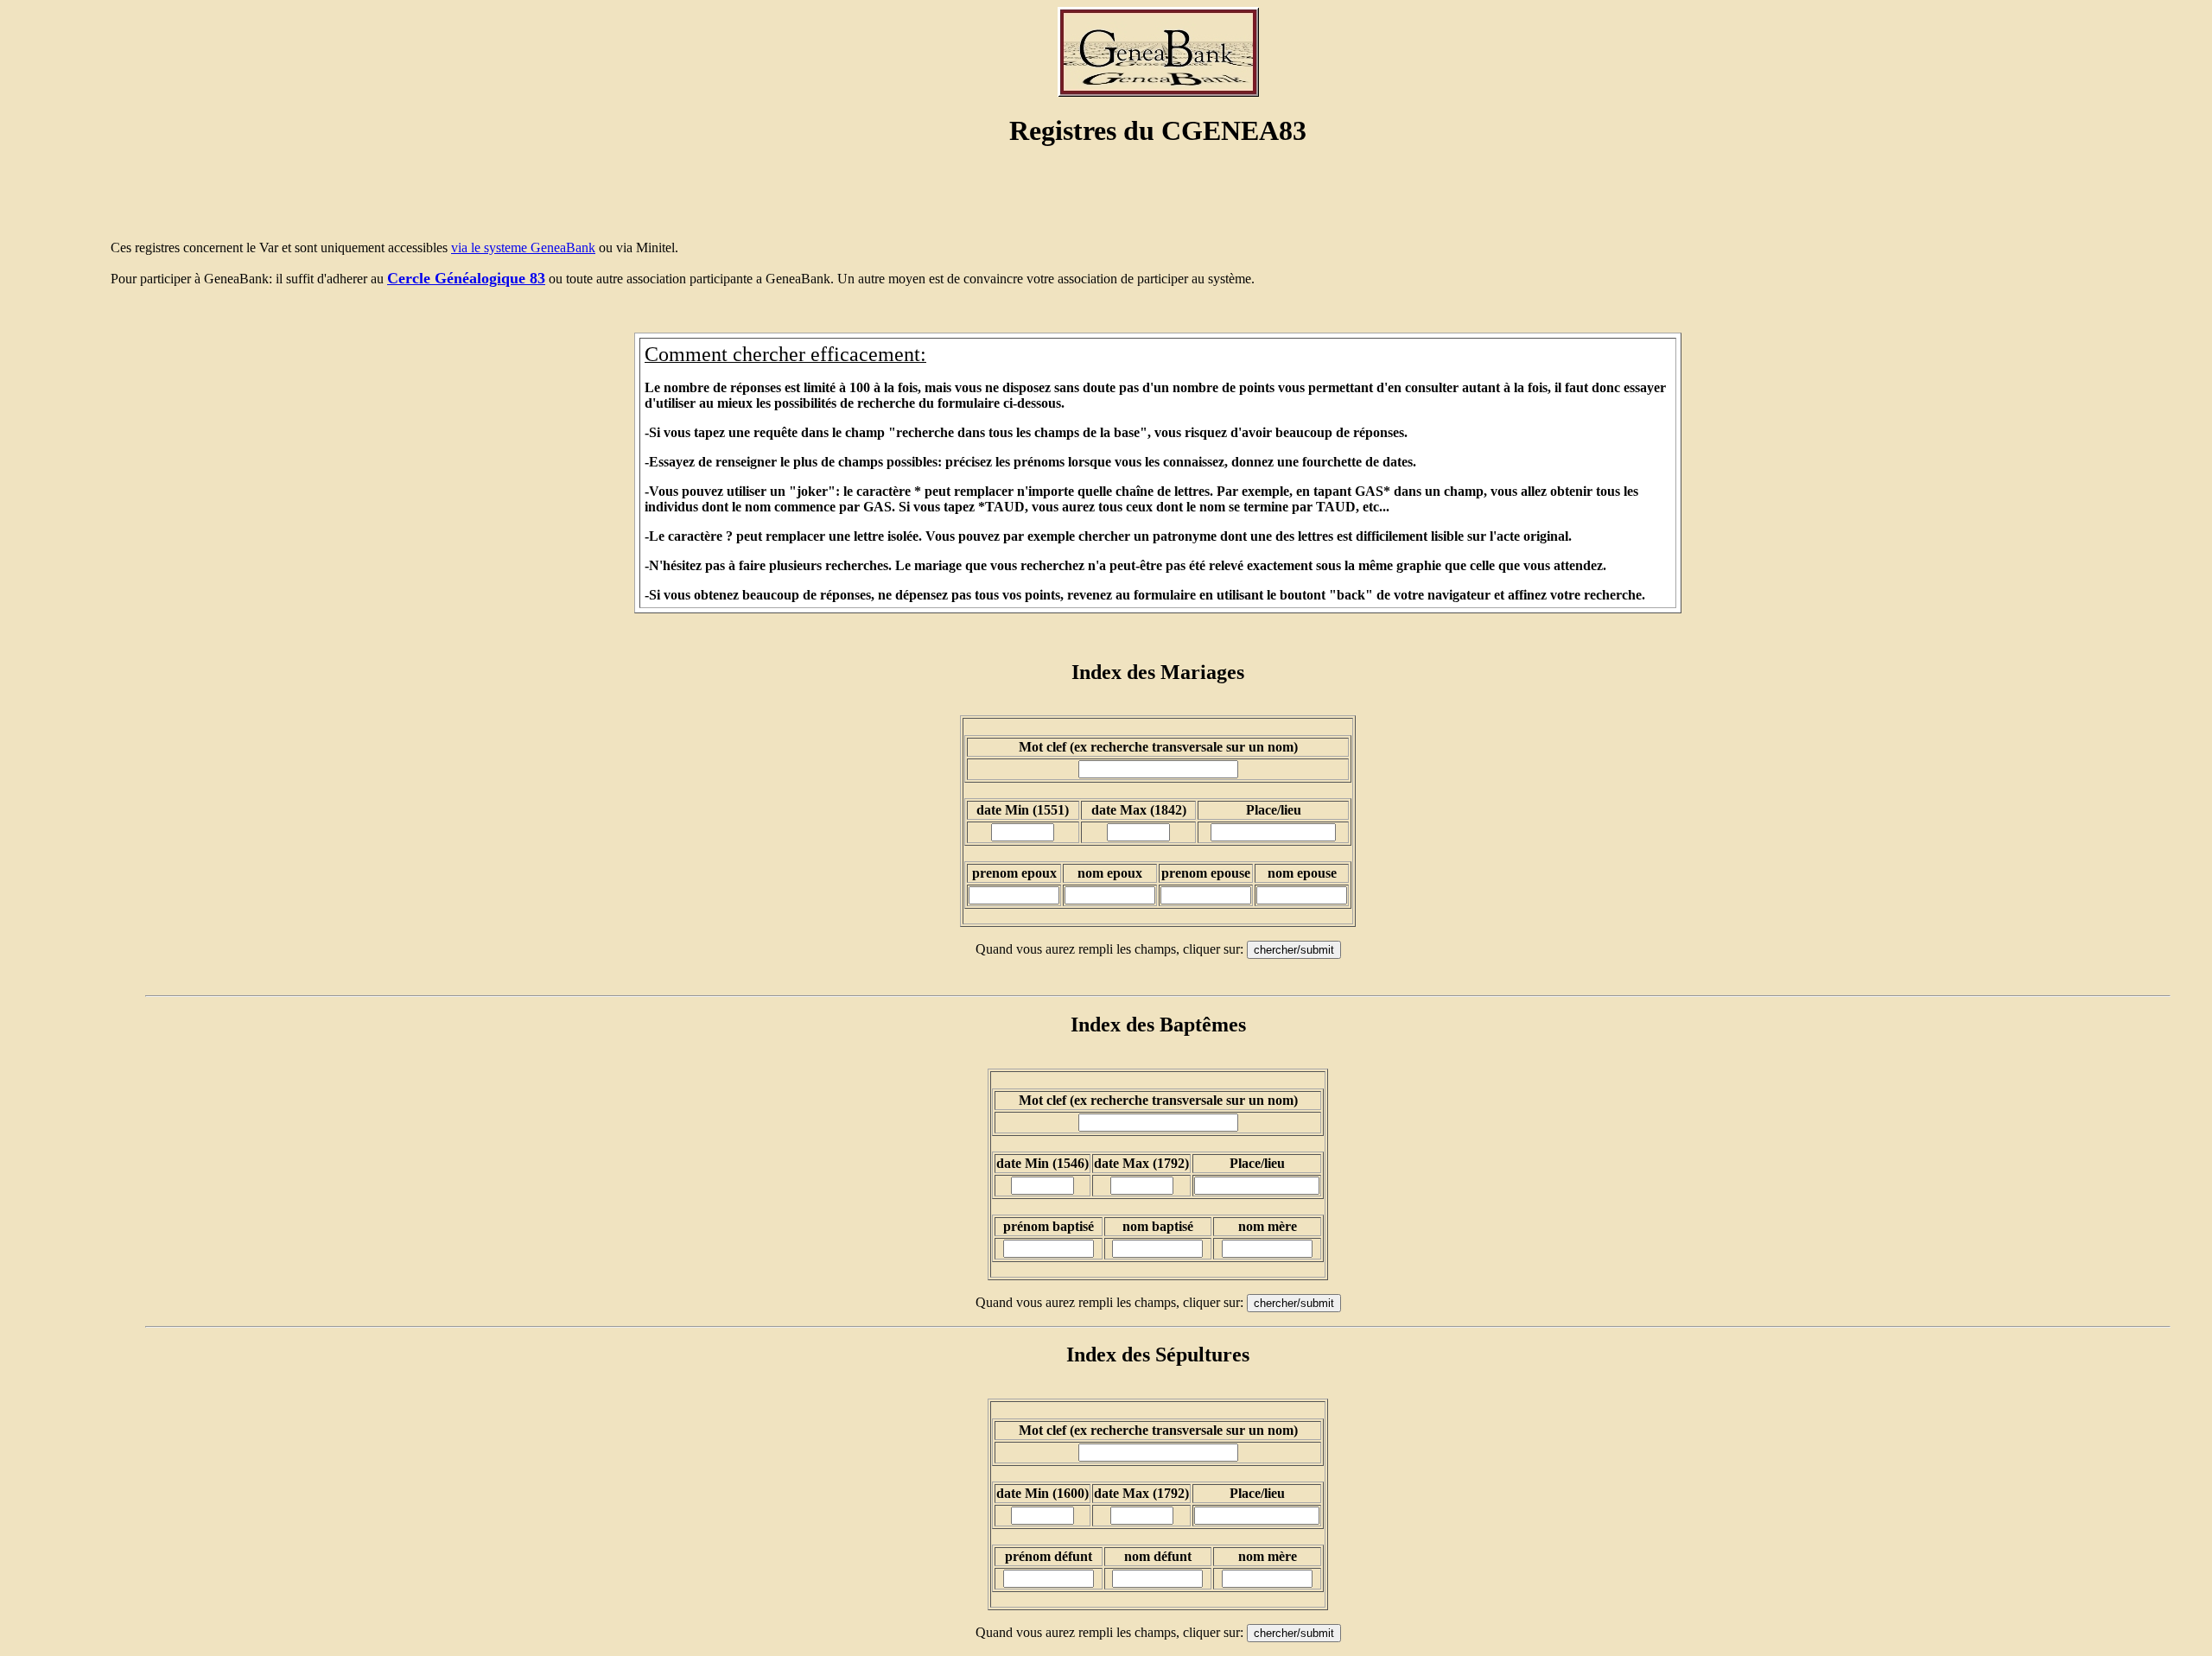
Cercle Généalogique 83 (466, 278)
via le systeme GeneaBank (523, 247)
